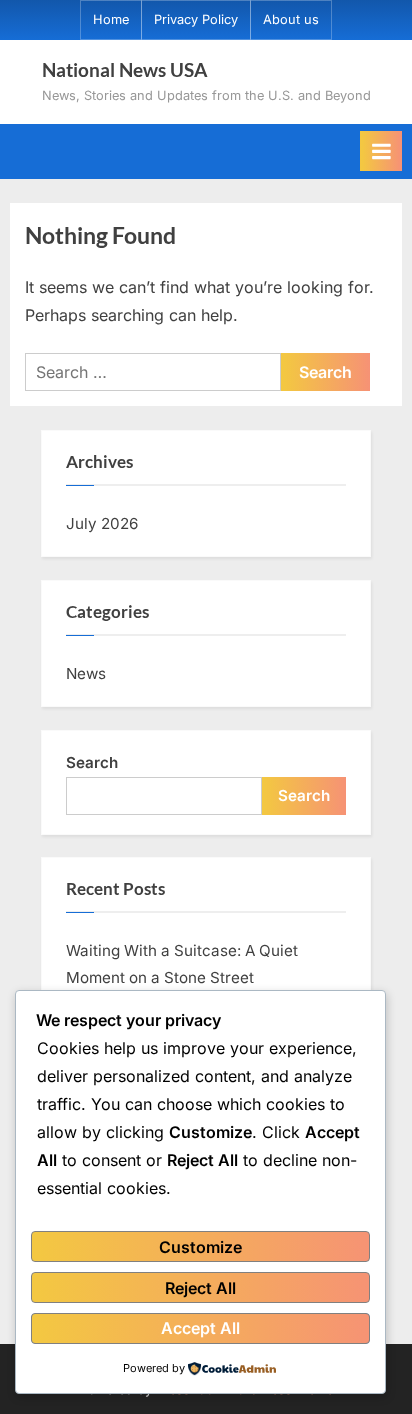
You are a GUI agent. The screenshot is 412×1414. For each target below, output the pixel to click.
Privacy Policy (196, 19)
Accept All (200, 1328)
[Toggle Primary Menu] (381, 151)
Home (111, 19)
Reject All (200, 1288)
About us (291, 19)
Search (92, 762)
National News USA (124, 69)
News (86, 673)
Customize (200, 1247)
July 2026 (102, 523)
